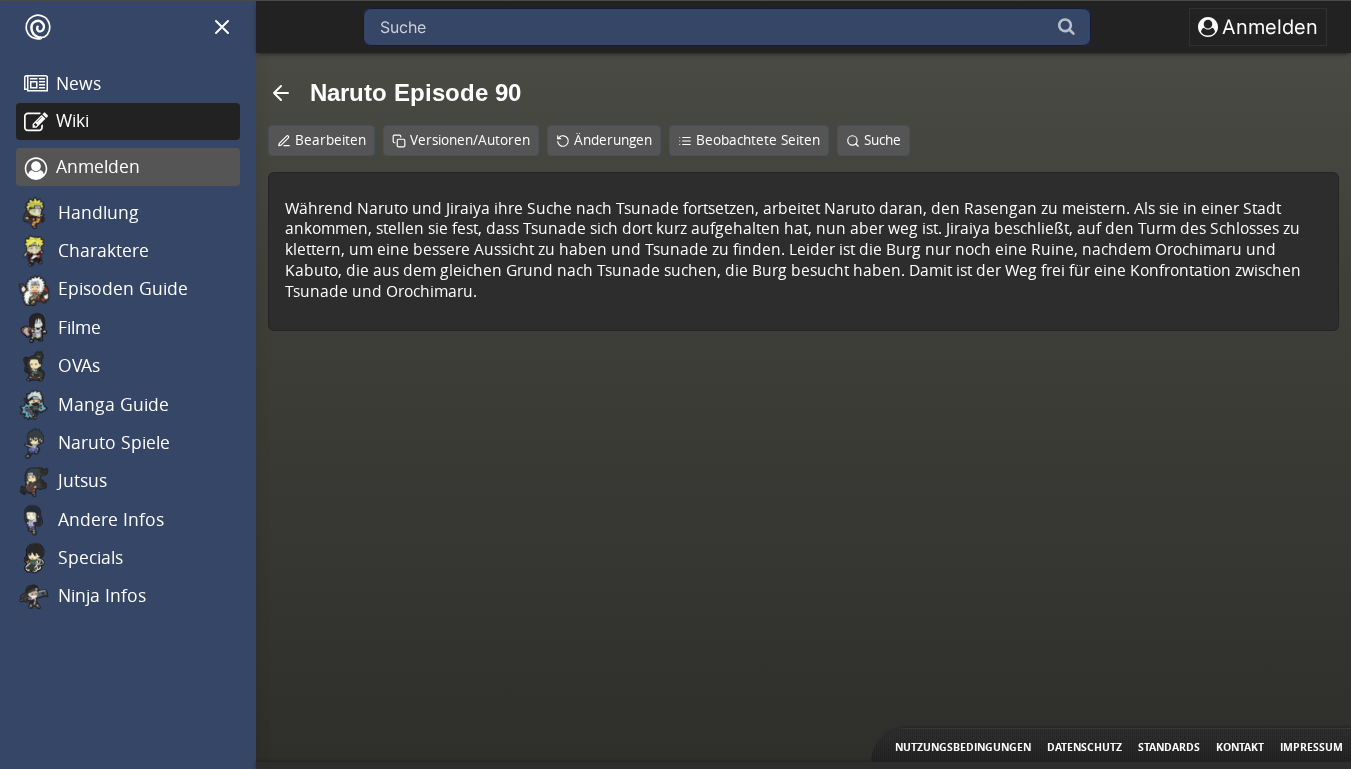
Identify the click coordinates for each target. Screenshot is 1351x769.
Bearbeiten (330, 140)
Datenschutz (1084, 747)
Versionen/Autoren (470, 140)
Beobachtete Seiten (758, 140)
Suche (882, 140)
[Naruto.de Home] (38, 27)
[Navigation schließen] (222, 27)
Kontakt (1240, 747)
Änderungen (613, 140)
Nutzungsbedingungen (963, 747)
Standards (1169, 747)
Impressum (1311, 747)
